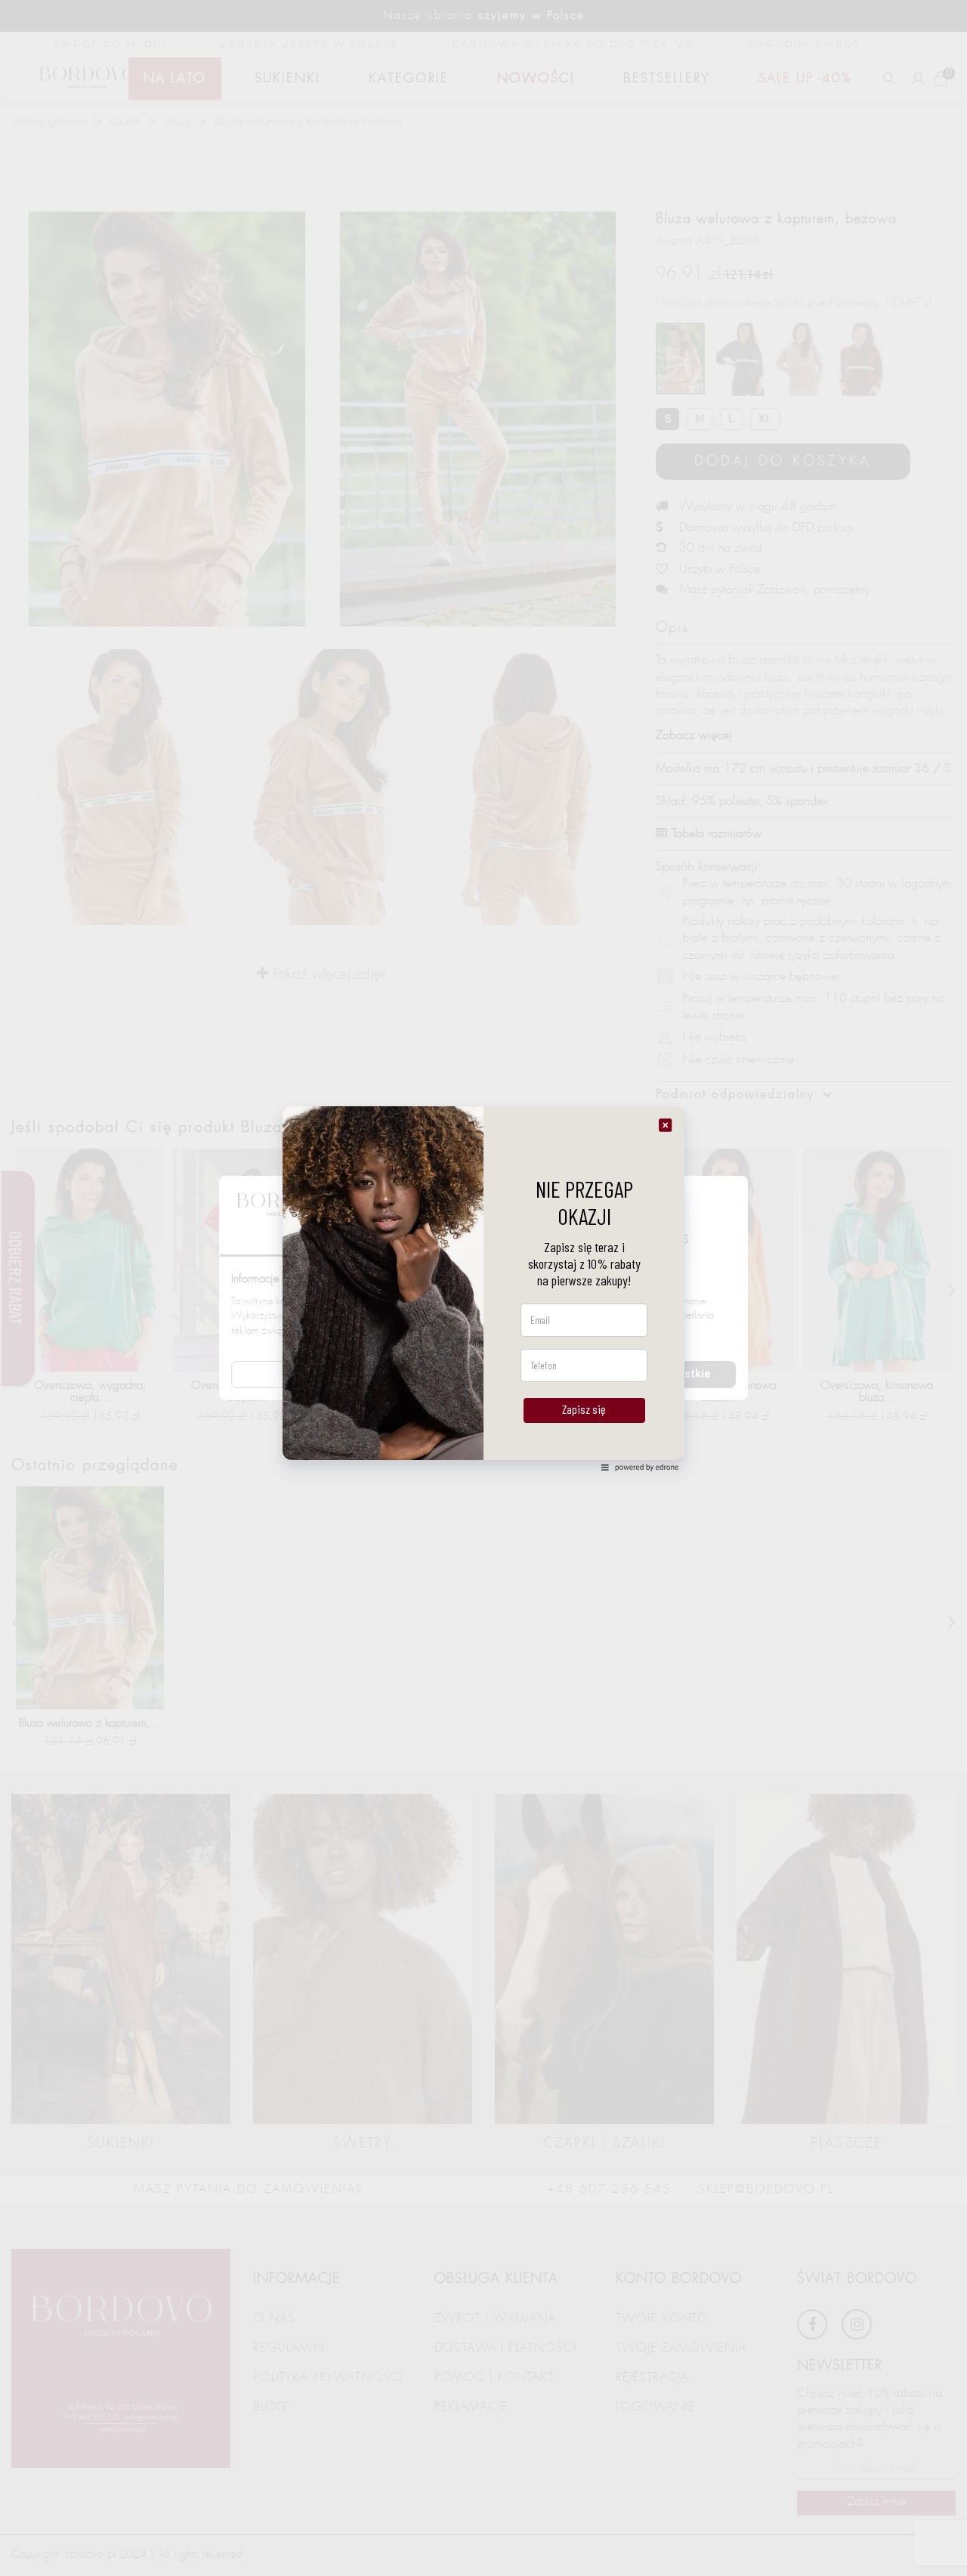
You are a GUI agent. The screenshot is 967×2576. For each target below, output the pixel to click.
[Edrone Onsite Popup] (483, 1288)
